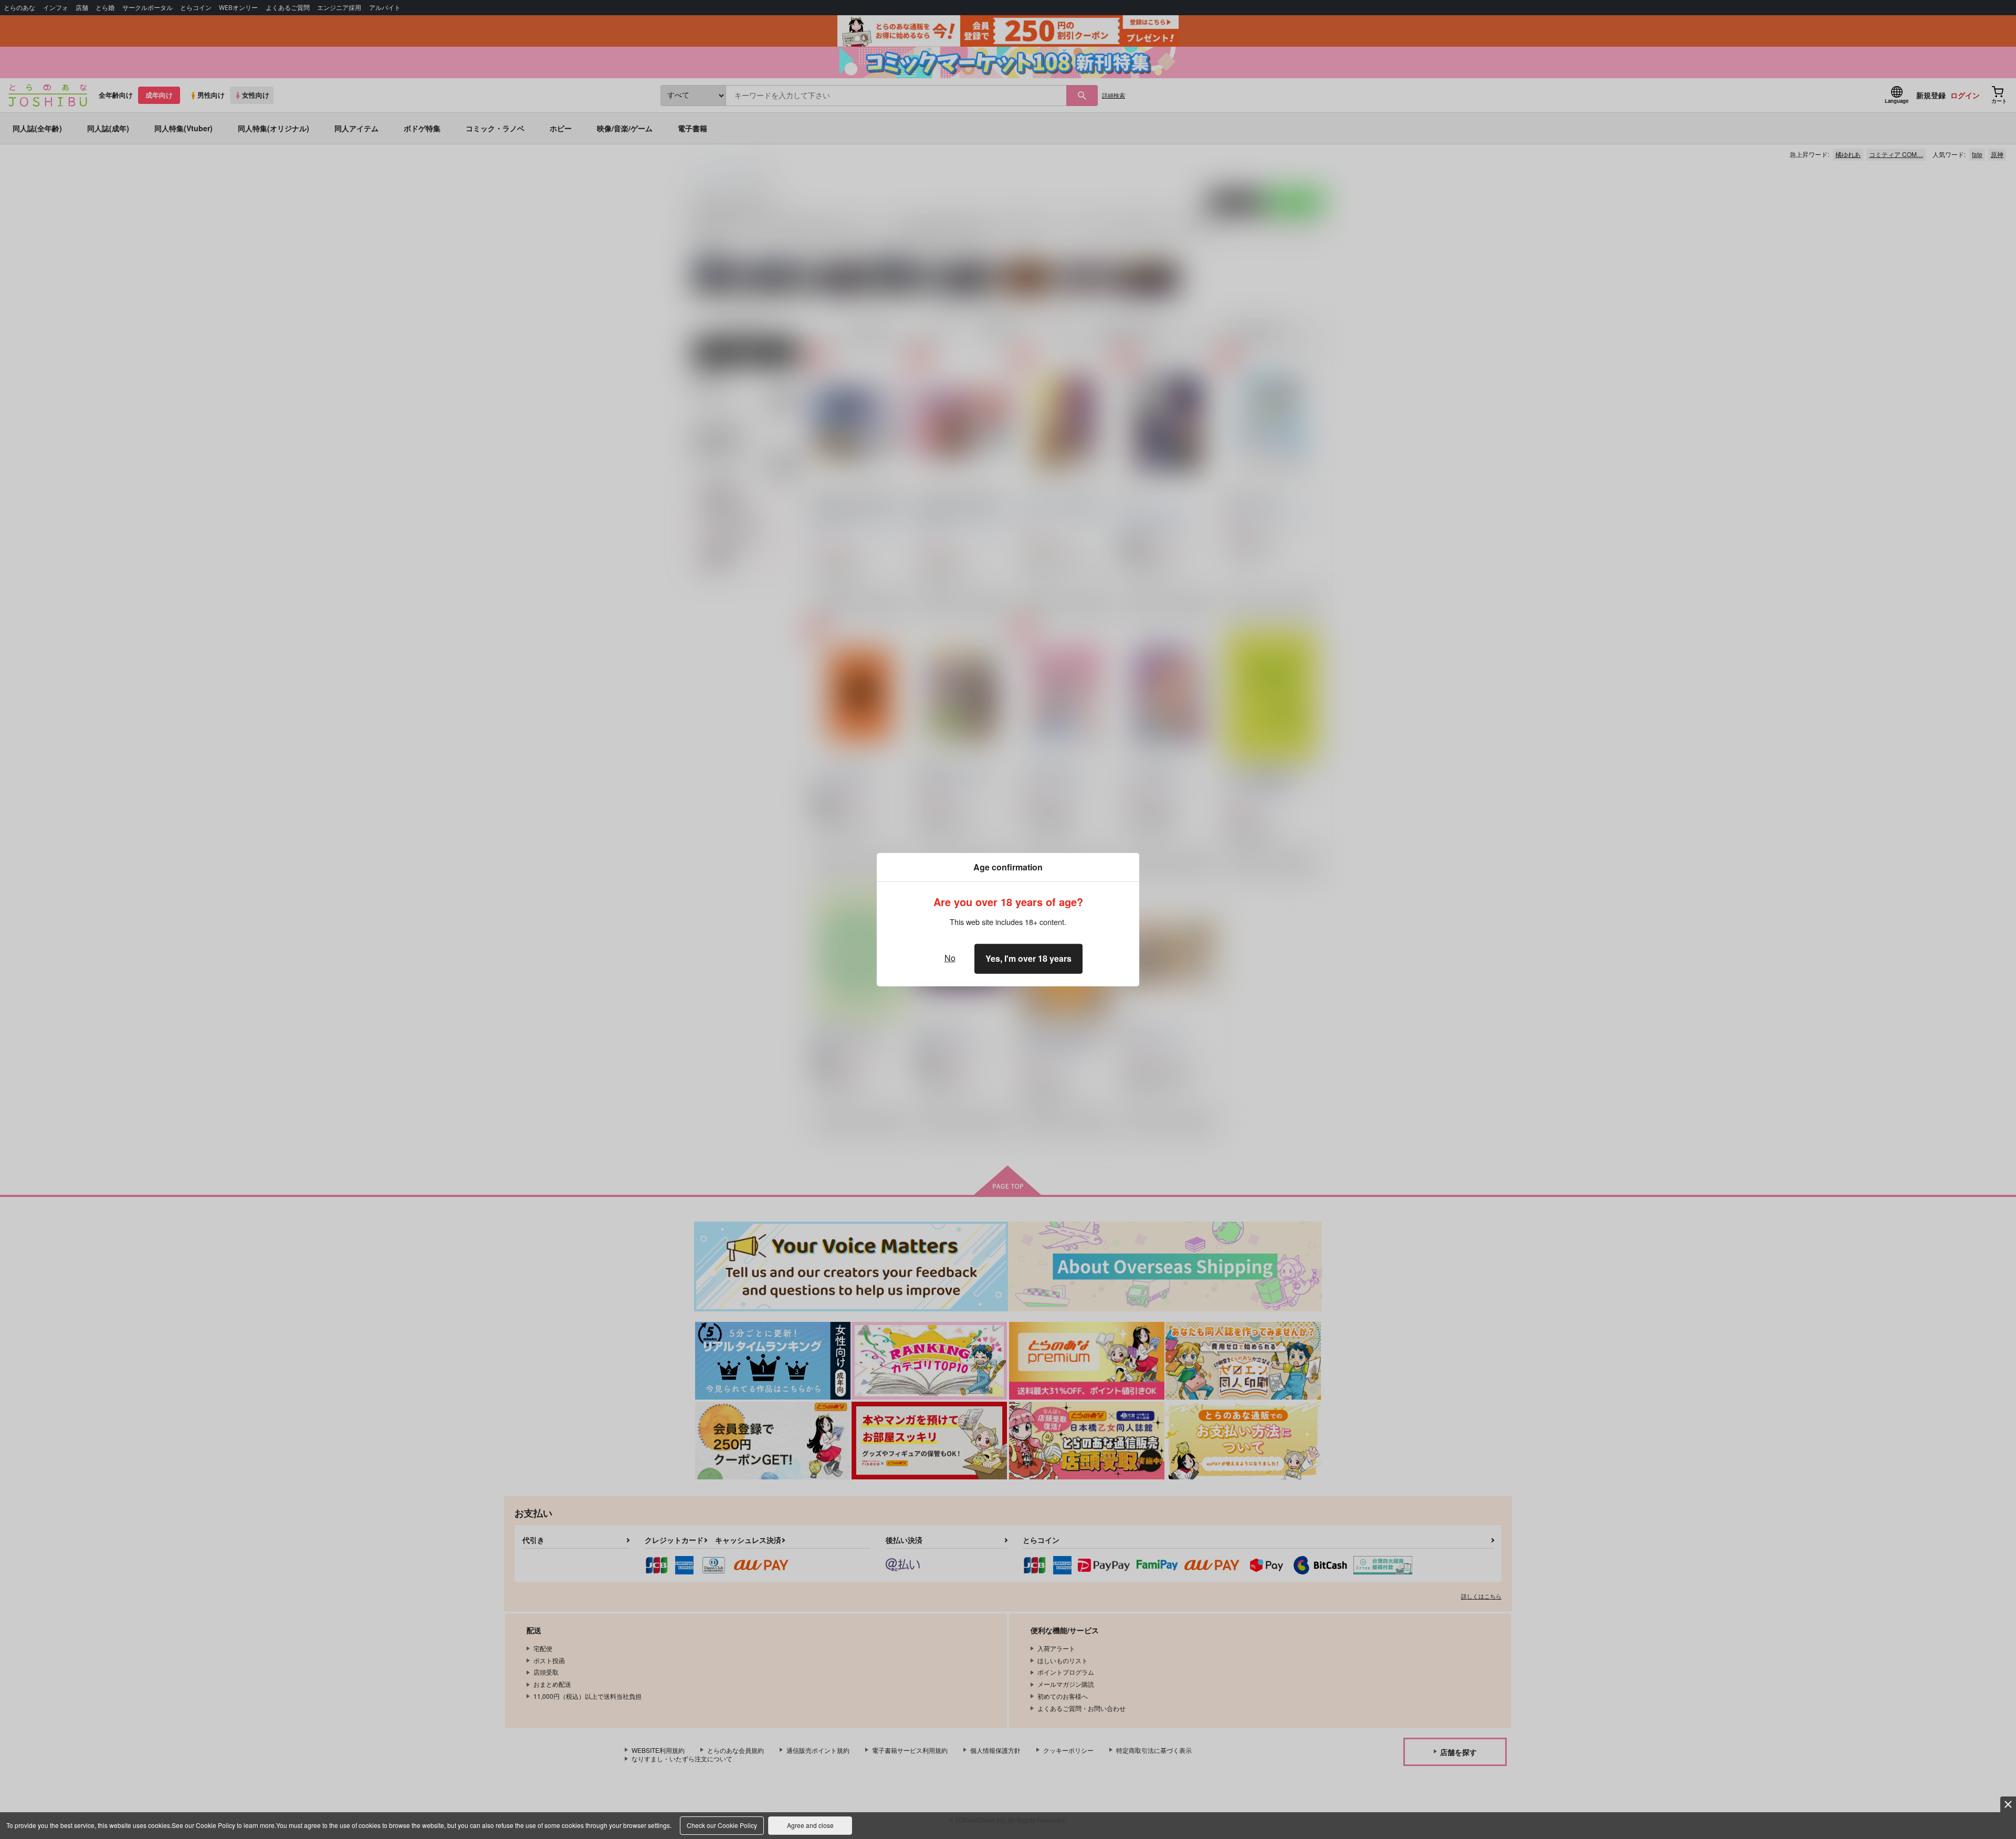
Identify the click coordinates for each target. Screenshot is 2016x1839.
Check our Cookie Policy (722, 1825)
